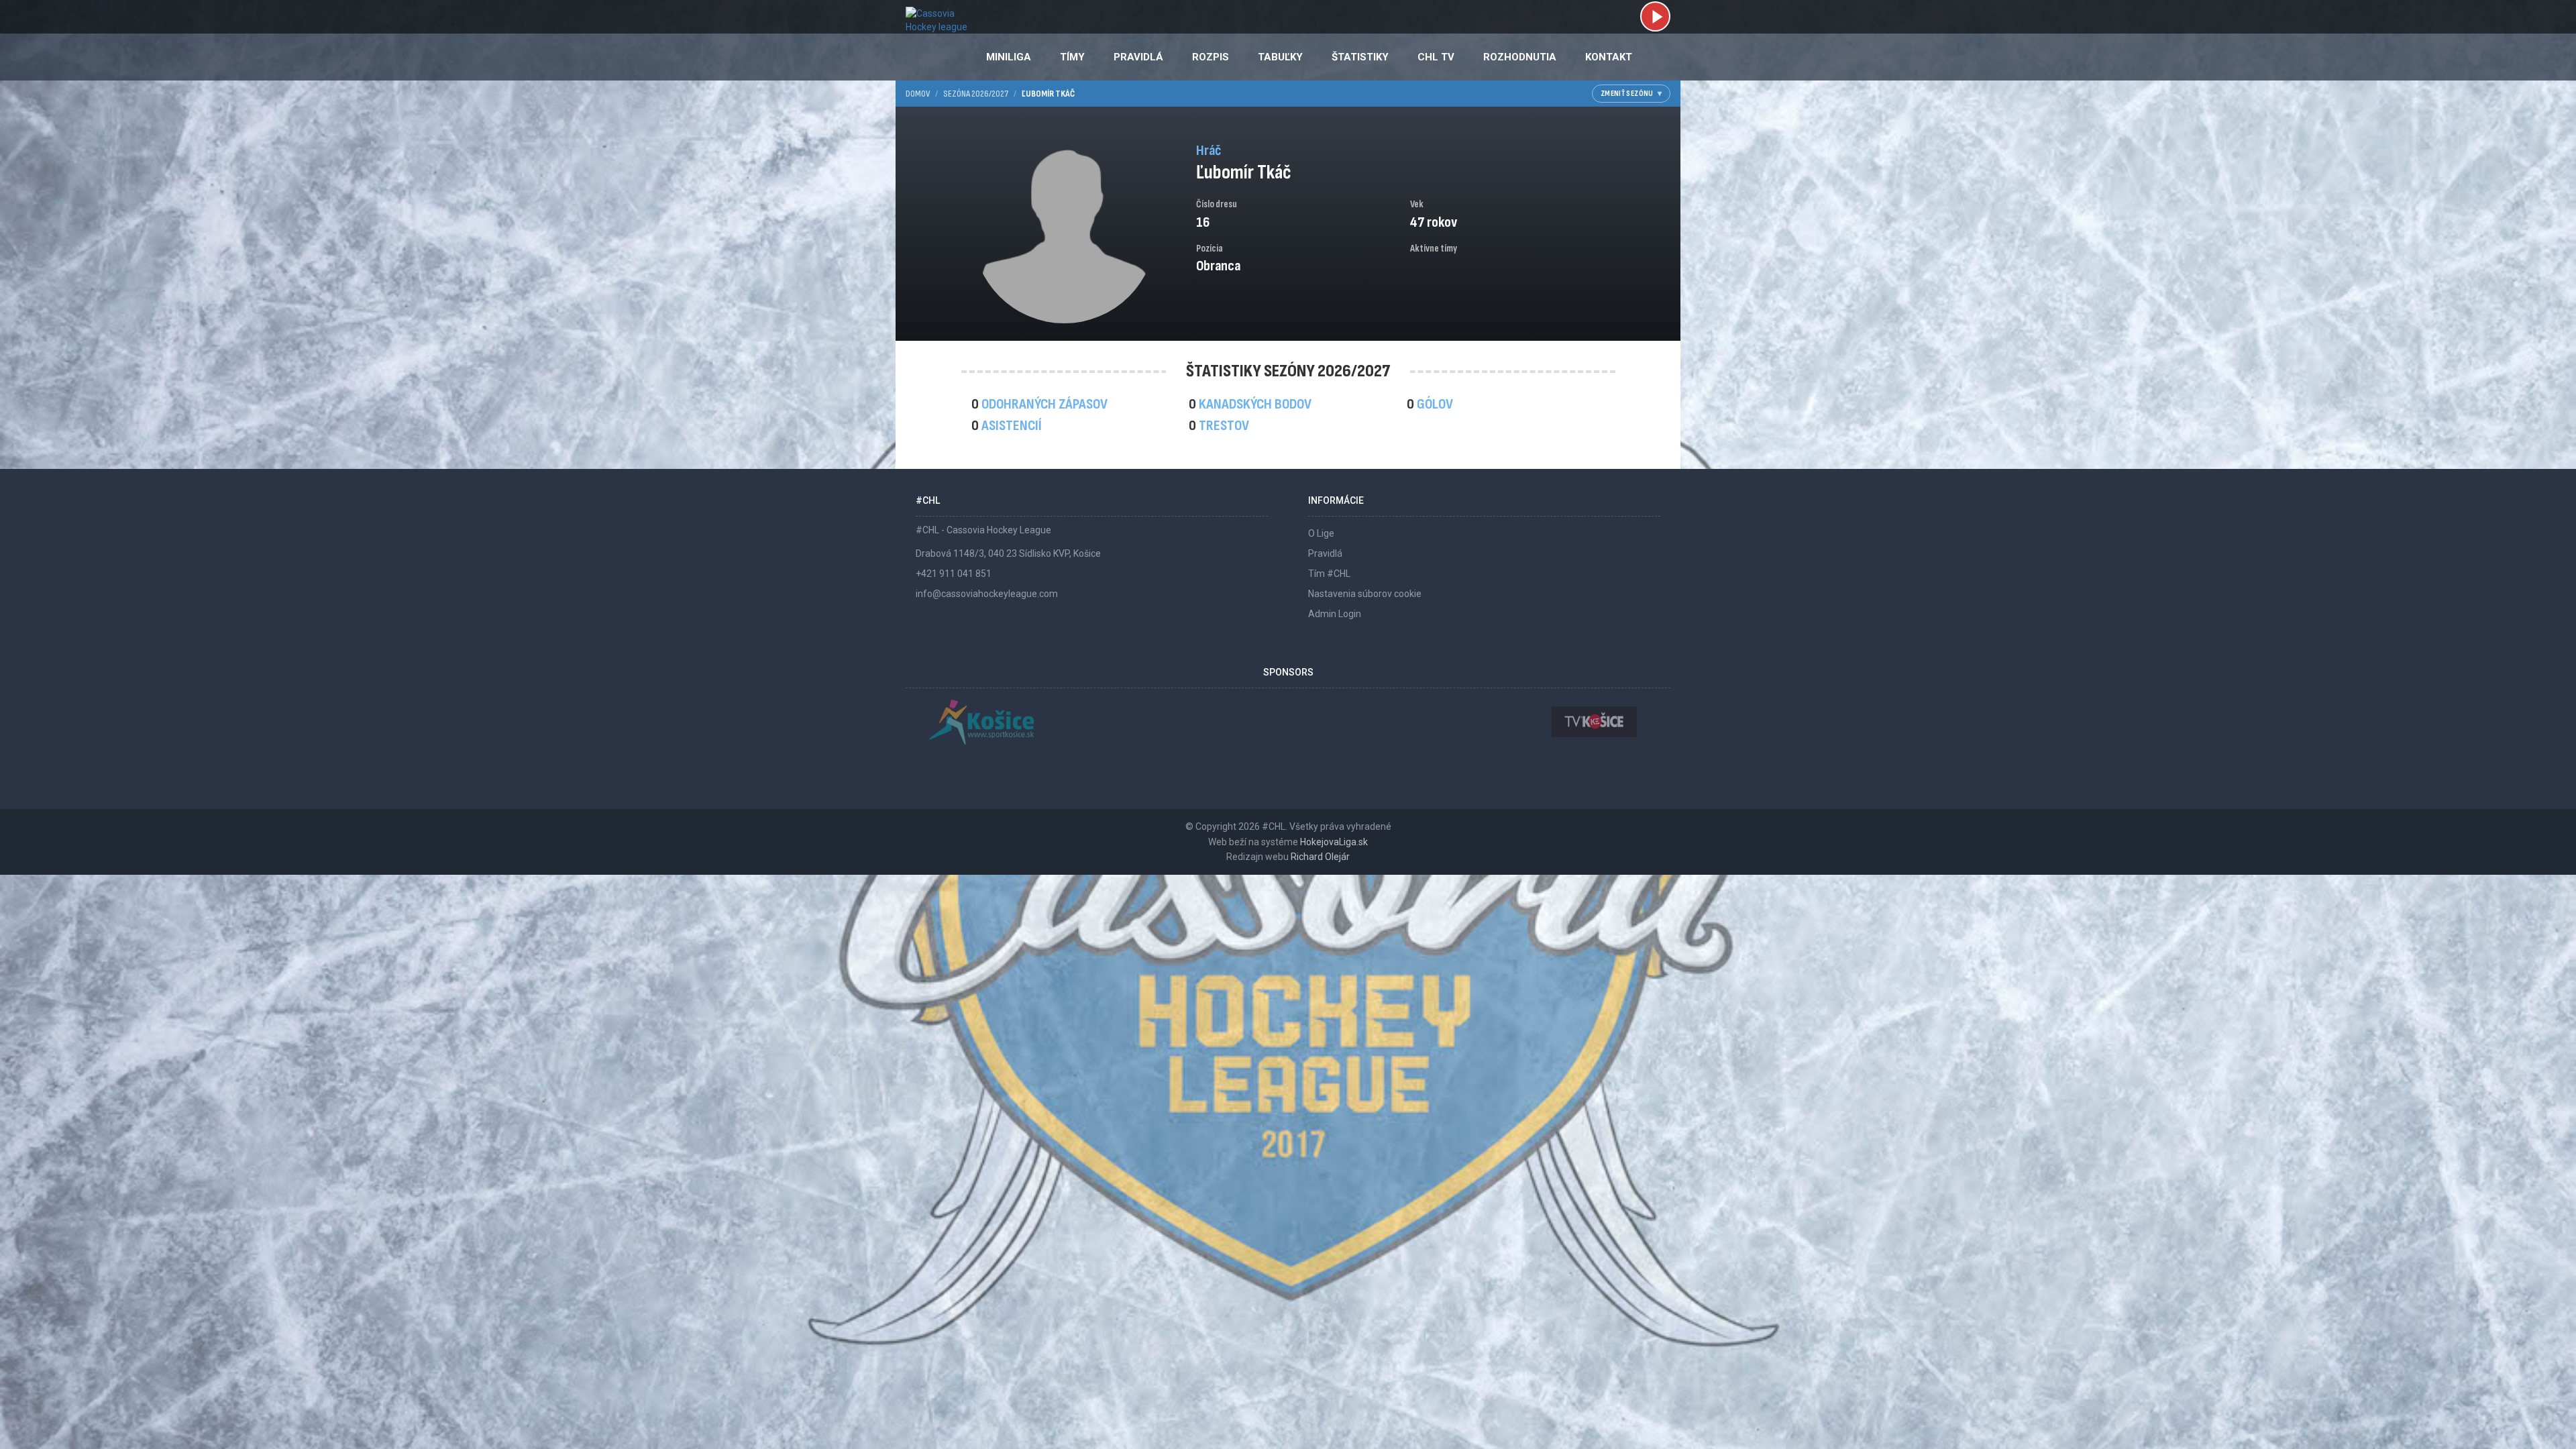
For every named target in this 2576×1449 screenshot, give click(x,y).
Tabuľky (1280, 57)
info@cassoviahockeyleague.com (987, 594)
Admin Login (1335, 614)
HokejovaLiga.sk (1334, 842)
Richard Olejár (1320, 857)
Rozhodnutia (1520, 57)
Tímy (1072, 57)
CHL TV (1436, 57)
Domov (918, 94)
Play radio (1655, 16)
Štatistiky (1360, 57)
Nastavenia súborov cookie (1365, 594)
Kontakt (1609, 57)
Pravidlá (1138, 57)
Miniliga (1009, 57)
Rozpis (1211, 57)
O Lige (1321, 533)
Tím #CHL (1329, 574)
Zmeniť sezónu (1627, 94)
